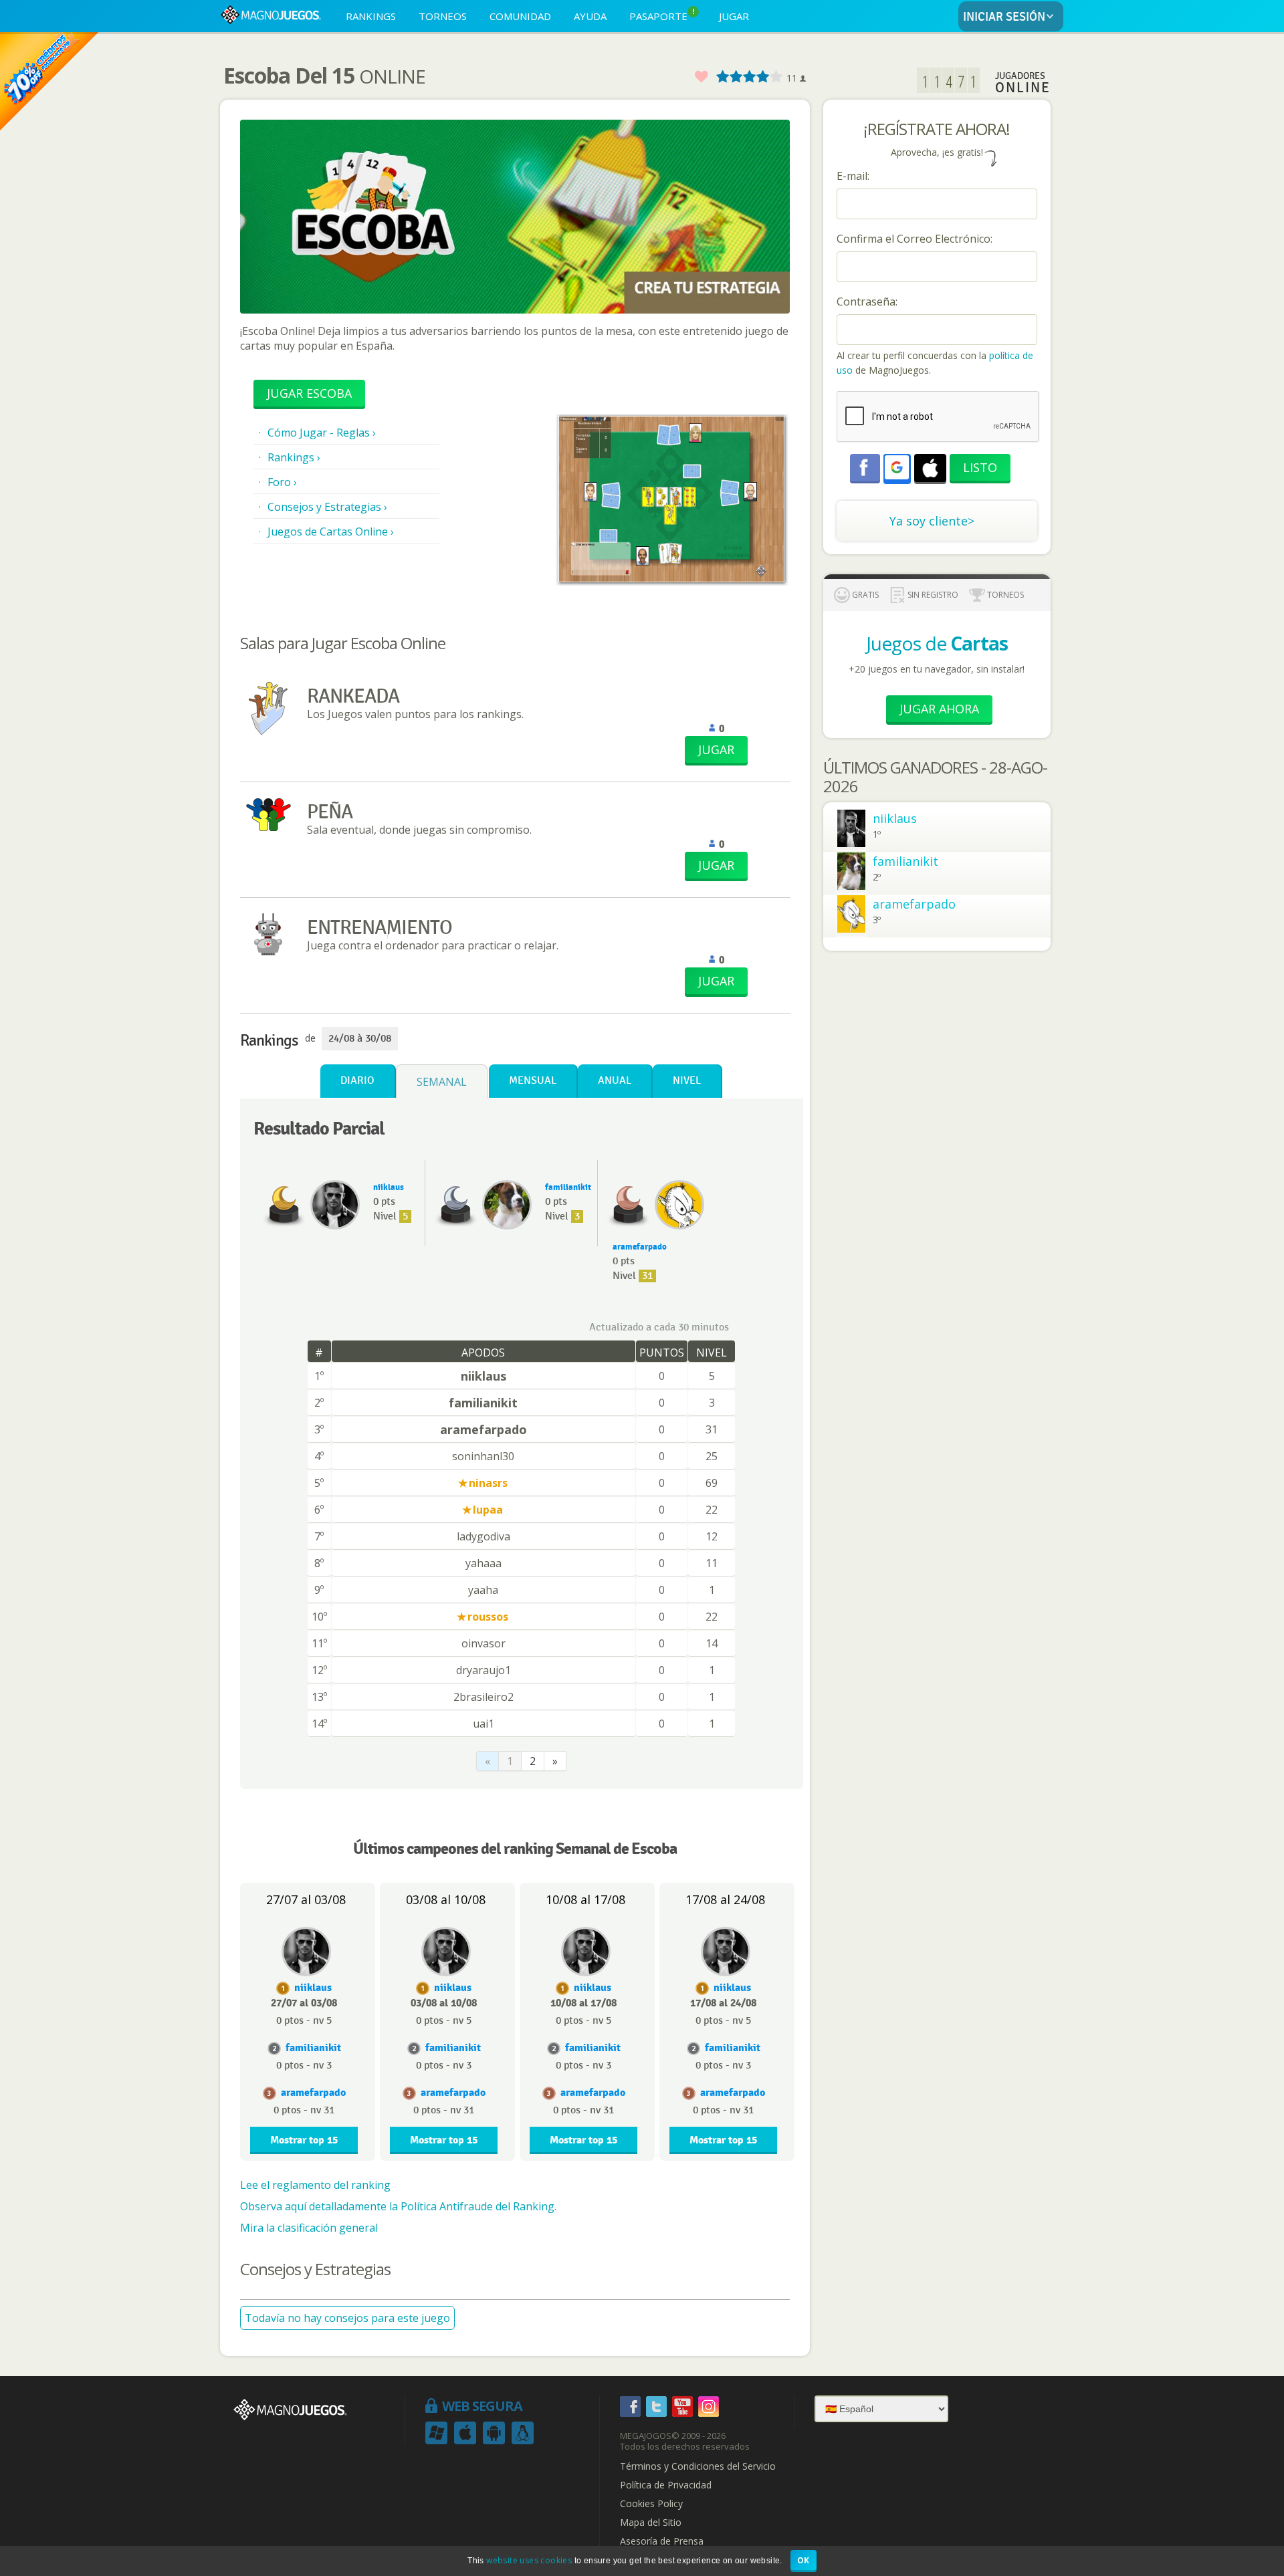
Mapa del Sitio (651, 2523)
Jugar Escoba (309, 393)
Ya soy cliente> (932, 521)
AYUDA (590, 16)
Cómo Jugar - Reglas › (322, 433)
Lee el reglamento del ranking (315, 2185)
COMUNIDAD (520, 16)
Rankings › (294, 457)
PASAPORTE (662, 15)
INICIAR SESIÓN (1004, 17)
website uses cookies (529, 2560)
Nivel (687, 1081)
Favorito (701, 77)
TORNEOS (443, 16)
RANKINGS (371, 16)
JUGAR (734, 16)
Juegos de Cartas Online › (331, 532)
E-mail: (853, 176)
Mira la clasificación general (309, 2228)
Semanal (442, 1082)
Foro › (282, 482)
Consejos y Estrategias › (327, 507)
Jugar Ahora (939, 709)
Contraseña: (867, 302)
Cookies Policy (651, 2504)
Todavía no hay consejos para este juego (347, 2318)
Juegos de (937, 643)
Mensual (533, 1081)
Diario (357, 1081)
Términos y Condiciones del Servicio (698, 2466)
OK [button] (804, 2560)
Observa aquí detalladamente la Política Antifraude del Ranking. (398, 2206)
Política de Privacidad (666, 2485)
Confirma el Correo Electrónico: (915, 239)
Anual (615, 1081)
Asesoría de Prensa (662, 2541)
